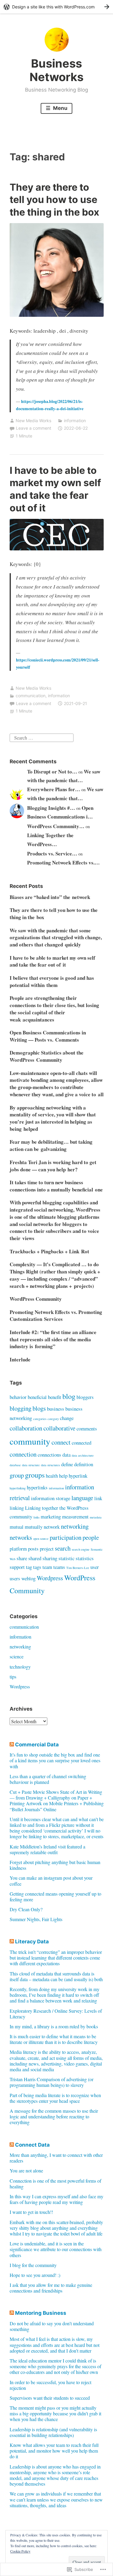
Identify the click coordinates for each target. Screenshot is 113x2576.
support (17, 1567)
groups (35, 1475)
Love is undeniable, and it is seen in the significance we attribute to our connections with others (56, 2249)
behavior (18, 1397)
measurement (75, 1517)
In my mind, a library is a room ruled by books (54, 2026)
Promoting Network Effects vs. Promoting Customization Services (56, 1316)
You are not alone (26, 2170)
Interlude (20, 1359)
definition (84, 1464)
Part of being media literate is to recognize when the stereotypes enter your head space (55, 2098)
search (63, 1548)
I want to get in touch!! (31, 2212)
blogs (39, 1408)
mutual (17, 1527)
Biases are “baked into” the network (50, 897)
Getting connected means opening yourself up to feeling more (55, 1896)
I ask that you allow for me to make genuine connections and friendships (51, 2288)
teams (59, 1567)
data (66, 1455)
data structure (31, 1465)
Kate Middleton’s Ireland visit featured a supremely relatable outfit (47, 1849)
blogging (20, 1408)
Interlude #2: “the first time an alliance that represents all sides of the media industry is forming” (53, 1339)
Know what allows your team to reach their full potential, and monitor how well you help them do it (54, 2451)
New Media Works (33, 421)
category (53, 1419)
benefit (55, 1397)
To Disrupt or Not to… (52, 772)
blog (69, 1396)
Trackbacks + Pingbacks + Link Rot (49, 1251)
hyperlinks (37, 1487)
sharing (50, 1558)
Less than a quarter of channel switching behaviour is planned (48, 1779)
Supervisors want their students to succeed (50, 2398)
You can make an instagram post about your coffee (51, 1881)
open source (41, 1539)
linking (17, 1508)
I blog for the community (33, 2265)
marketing (51, 1517)
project (47, 1549)
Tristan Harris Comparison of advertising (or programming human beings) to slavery (52, 2082)
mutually (34, 1527)
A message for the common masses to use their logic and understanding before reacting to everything (54, 2116)
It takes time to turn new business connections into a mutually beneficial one (56, 1186)
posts (33, 1549)
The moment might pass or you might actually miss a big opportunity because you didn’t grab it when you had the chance (55, 2413)
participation (66, 1537)
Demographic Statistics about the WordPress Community (47, 1056)
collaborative (59, 1428)
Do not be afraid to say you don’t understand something (52, 2326)
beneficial (37, 1397)
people (91, 1537)
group (17, 1475)
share (22, 1558)
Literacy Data (32, 1942)
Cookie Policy (20, 2551)
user (95, 1567)
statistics (85, 1558)
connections (49, 1455)
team (47, 1567)
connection (23, 1454)
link (98, 1498)
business (56, 1409)
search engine (81, 1549)
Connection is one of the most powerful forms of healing (55, 2184)
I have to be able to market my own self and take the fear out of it (52, 961)
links (36, 1517)
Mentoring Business (41, 2313)
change (67, 1418)
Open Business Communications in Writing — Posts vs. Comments (48, 1036)
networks (21, 1537)
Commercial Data (37, 1745)
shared (35, 1558)
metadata (96, 1517)
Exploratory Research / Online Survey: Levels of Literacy (56, 2014)
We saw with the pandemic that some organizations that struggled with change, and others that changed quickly (56, 938)
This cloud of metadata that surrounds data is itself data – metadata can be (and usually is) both (56, 1976)
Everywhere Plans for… (54, 789)
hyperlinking (18, 1488)
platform (18, 1549)
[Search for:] (42, 737)
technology (20, 1667)
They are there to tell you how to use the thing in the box (54, 200)
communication (31, 696)
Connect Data (32, 2145)
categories (40, 1419)
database (15, 1465)
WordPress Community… (56, 826)
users (15, 1578)
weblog (28, 1578)
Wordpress (50, 1578)
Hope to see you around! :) (35, 2275)
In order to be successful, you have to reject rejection (50, 2385)
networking (75, 1526)
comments (87, 1429)
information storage (51, 1498)
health (52, 1476)
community (30, 1441)
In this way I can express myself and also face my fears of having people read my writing (56, 2199)
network (52, 1527)
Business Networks (56, 70)
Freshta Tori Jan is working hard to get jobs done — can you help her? (53, 1166)
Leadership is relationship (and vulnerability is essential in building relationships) (53, 2432)
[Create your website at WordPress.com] (56, 7)
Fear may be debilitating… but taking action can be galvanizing (51, 1145)
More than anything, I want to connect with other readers (56, 2158)
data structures (50, 1465)
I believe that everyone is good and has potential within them (52, 981)
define (67, 1464)
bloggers (85, 1397)
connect (61, 1442)
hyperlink (78, 1476)
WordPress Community (36, 1299)
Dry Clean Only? (26, 1909)
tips (13, 1677)
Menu (60, 108)
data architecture (83, 1455)
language (82, 1498)
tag (29, 1567)
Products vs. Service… (52, 854)
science (17, 1656)
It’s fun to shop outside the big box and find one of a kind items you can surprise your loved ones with (55, 1760)
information (75, 421)
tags (37, 1567)
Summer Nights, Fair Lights (36, 1919)
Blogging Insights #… (51, 808)
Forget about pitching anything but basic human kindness (55, 1865)
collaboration (26, 1428)
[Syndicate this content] (12, 1745)
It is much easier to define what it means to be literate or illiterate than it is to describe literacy (54, 2039)
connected (82, 1443)
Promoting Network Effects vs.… (63, 863)
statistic (66, 1558)
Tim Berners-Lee (78, 1568)
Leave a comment (34, 428)
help (63, 1476)
